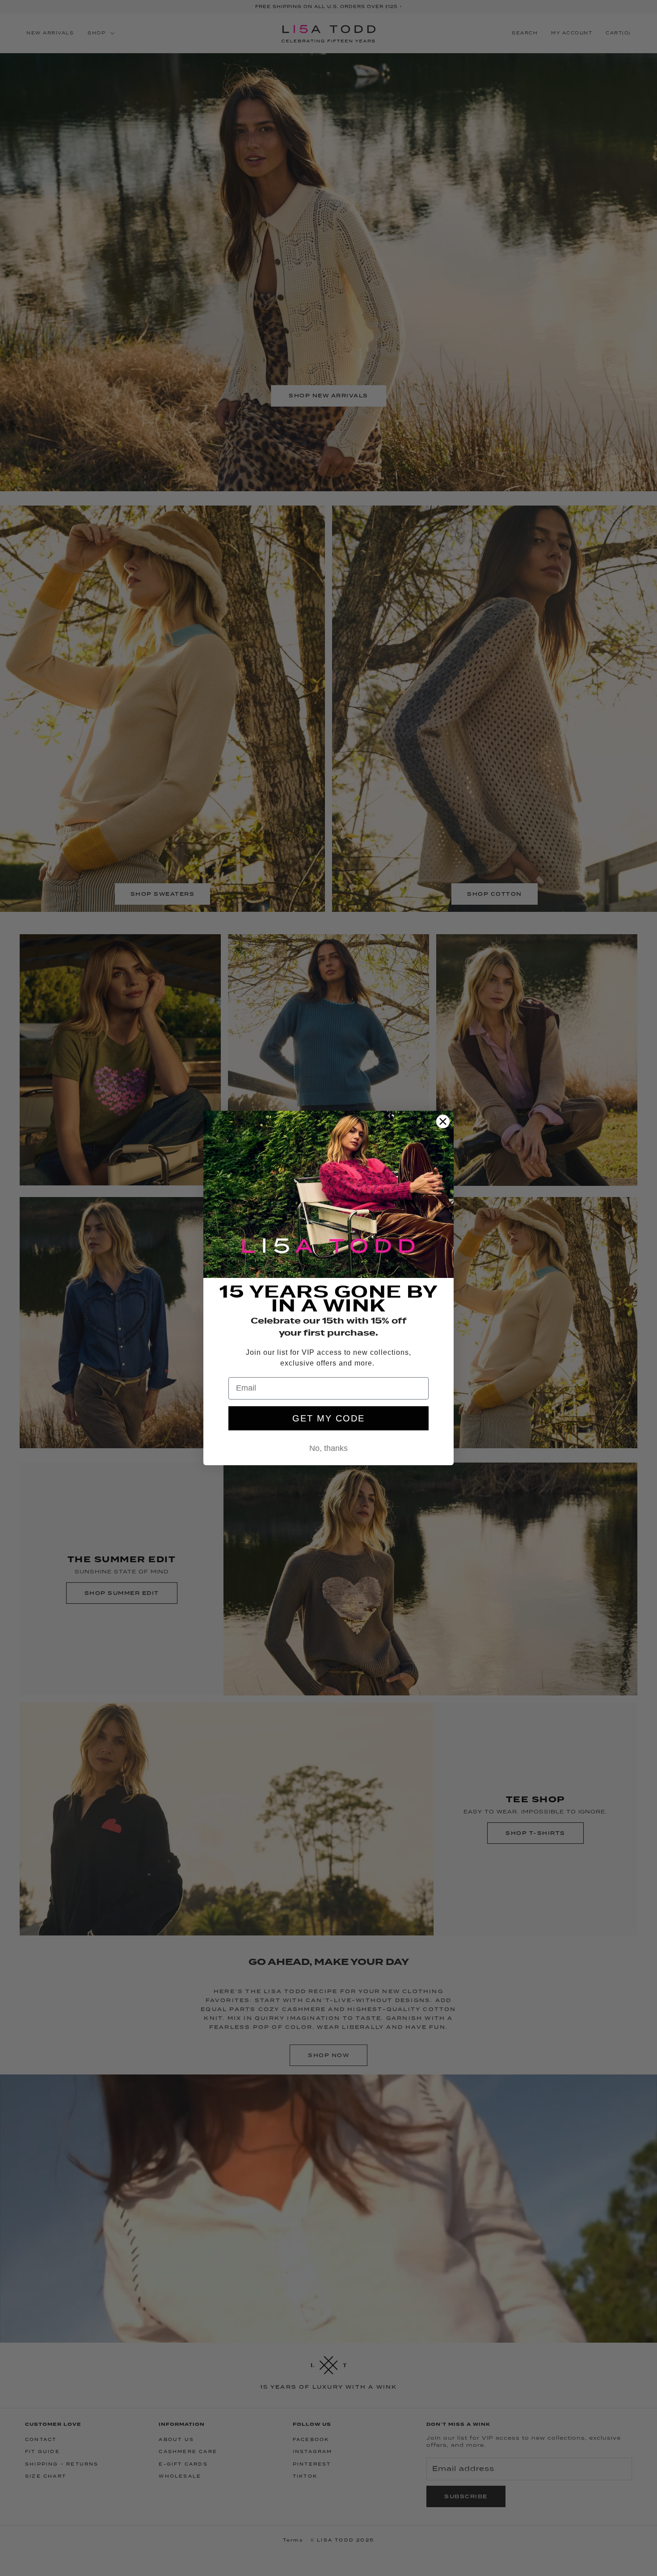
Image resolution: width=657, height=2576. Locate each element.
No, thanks (328, 1448)
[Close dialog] (443, 1121)
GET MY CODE (328, 1418)
